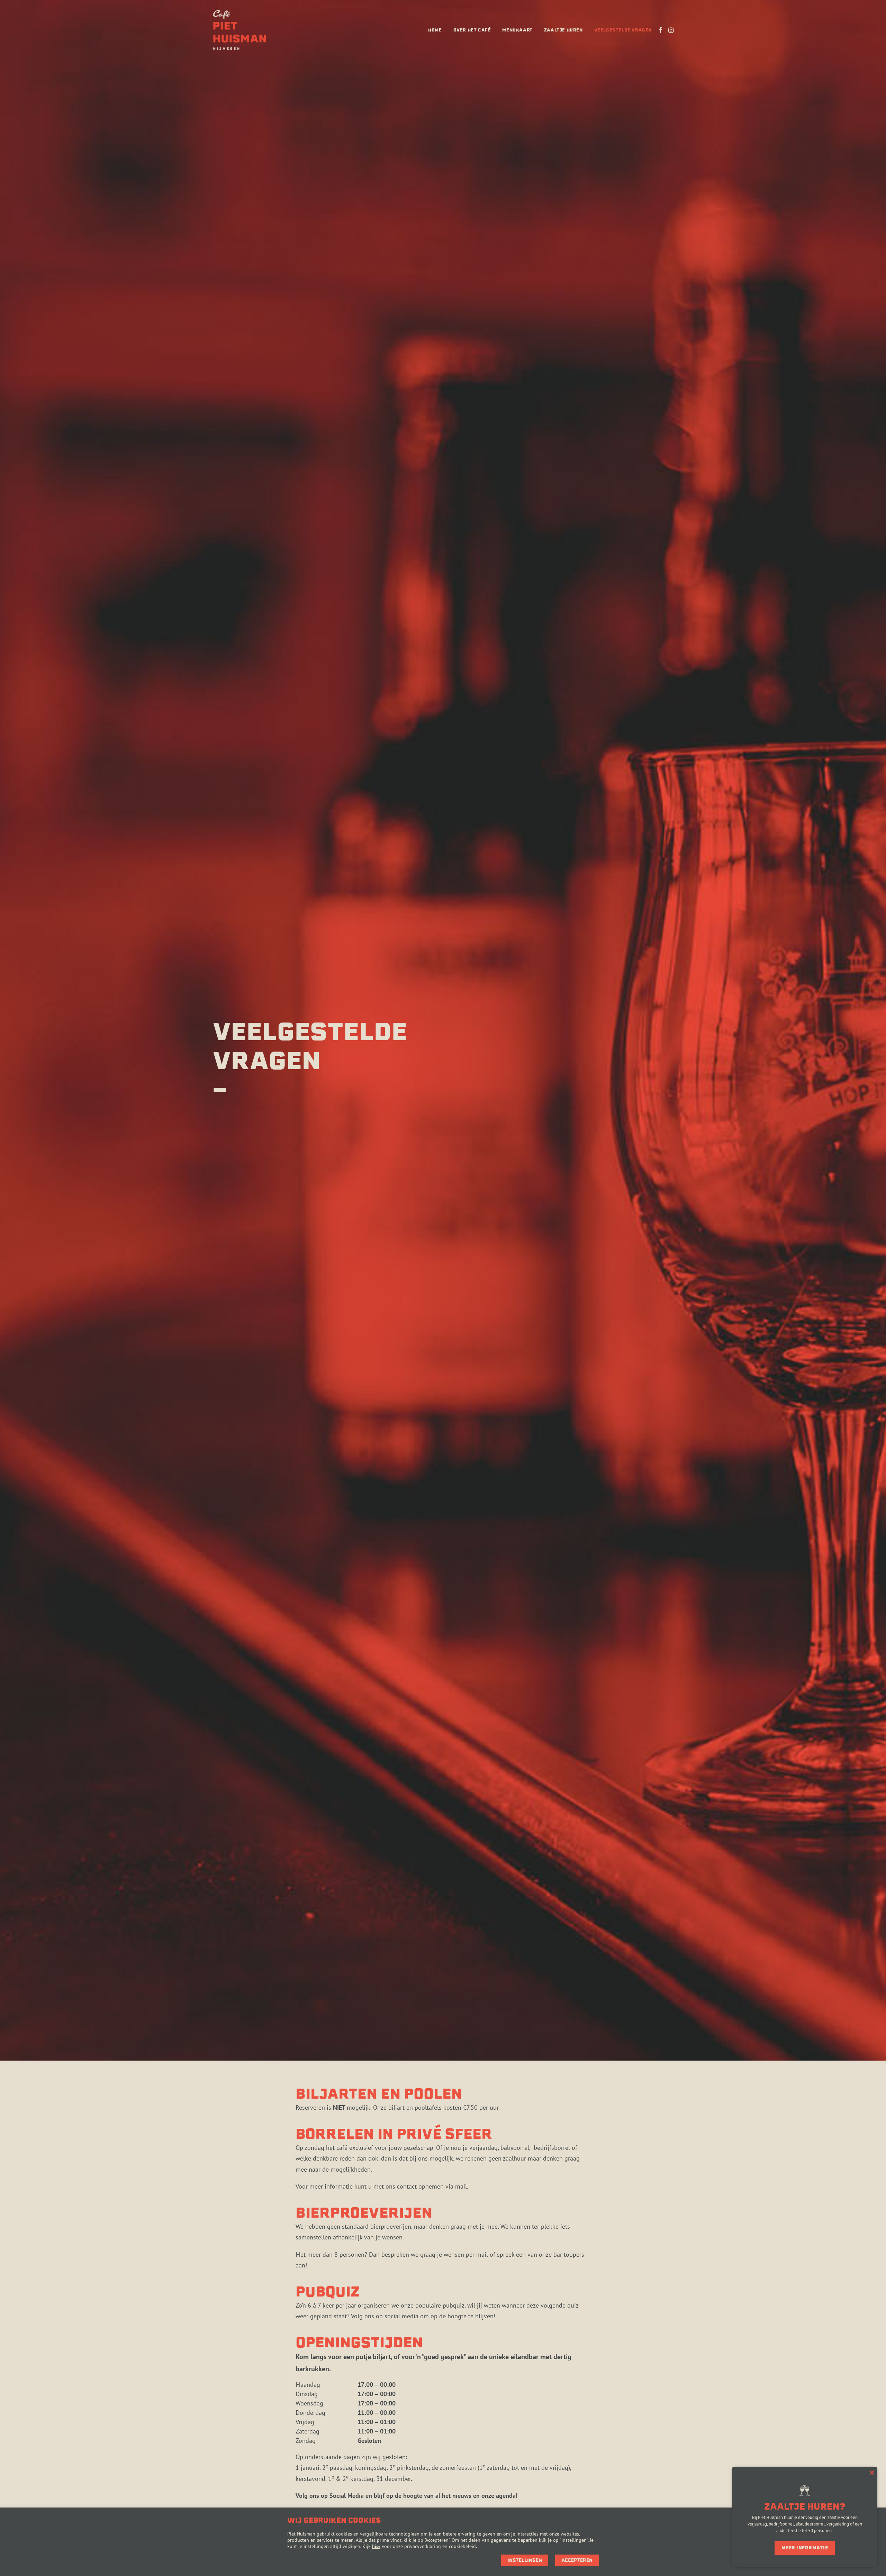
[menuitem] (435, 30)
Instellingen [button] (525, 2560)
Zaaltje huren (563, 30)
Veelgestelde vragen (623, 30)
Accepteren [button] (577, 2560)
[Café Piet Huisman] (240, 30)
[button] (661, 30)
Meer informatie (805, 2548)
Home (435, 30)
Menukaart (517, 30)
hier (376, 2546)
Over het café (472, 30)
